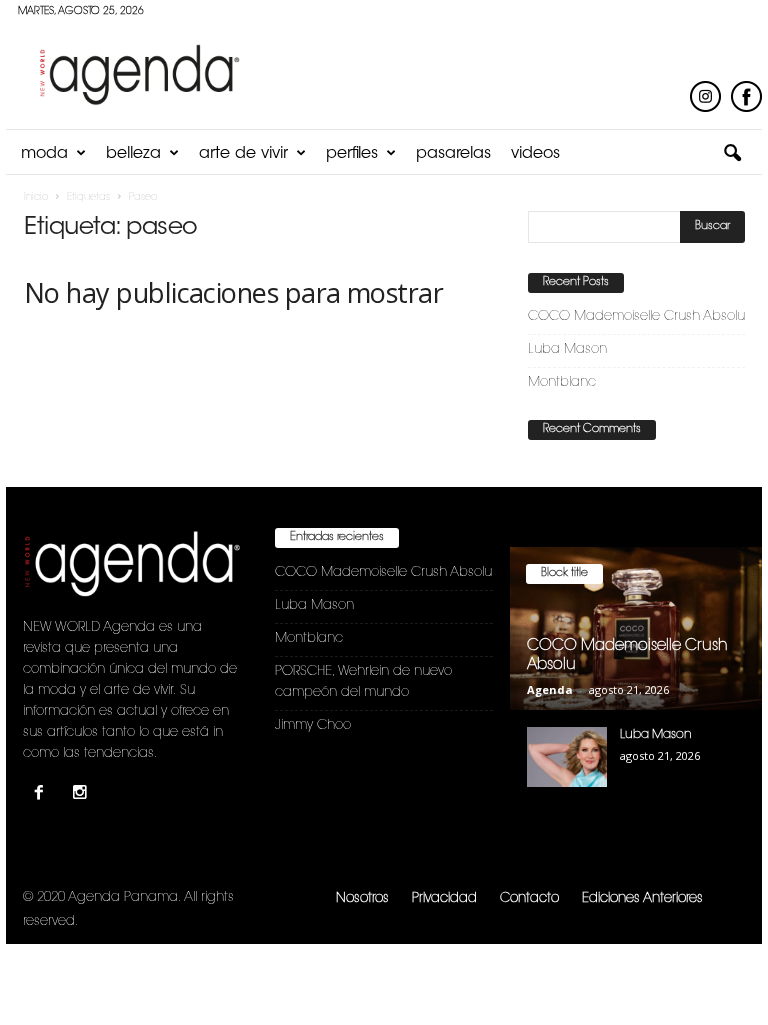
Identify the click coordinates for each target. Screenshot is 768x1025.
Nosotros (362, 898)
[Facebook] (43, 795)
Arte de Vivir (243, 154)
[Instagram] (82, 795)
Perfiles (352, 154)
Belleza (133, 154)
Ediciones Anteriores (642, 898)
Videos (535, 154)
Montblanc (562, 382)
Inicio (36, 198)
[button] (732, 154)
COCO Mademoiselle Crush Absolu (636, 316)
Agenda (550, 689)
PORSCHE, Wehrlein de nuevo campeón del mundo (363, 682)
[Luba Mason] (567, 757)
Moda (44, 154)
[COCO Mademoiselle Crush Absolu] (636, 628)
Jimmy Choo (313, 725)
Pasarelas (453, 154)
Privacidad (444, 898)
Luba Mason (567, 349)
